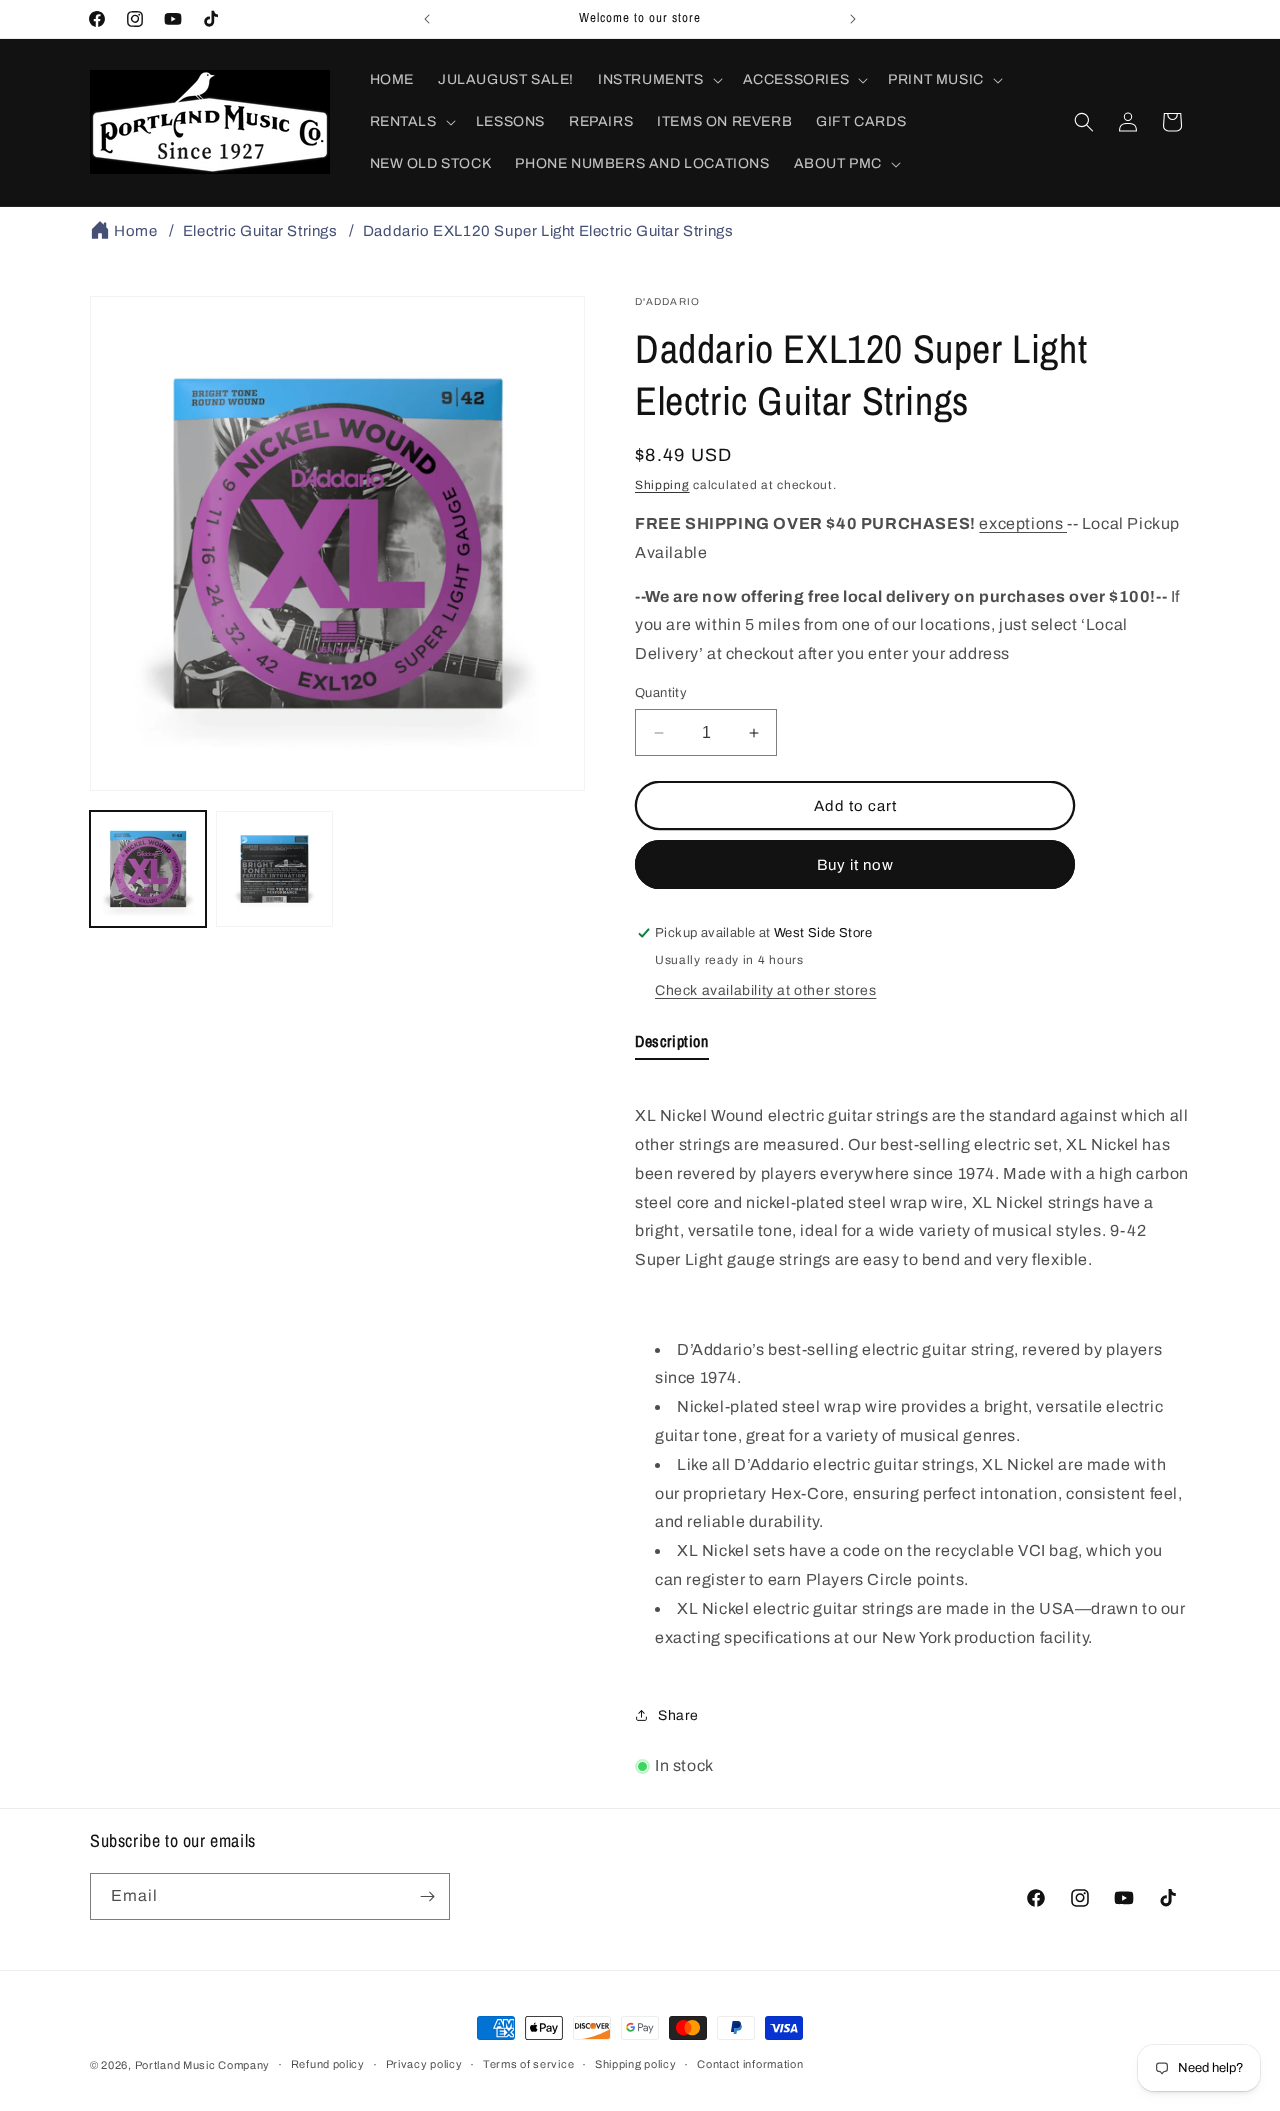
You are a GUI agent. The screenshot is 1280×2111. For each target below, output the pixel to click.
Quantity (661, 693)
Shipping (662, 485)
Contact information (750, 2064)
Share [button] (678, 1715)
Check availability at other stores (765, 990)
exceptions (1023, 523)
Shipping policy (636, 2064)
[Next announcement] (853, 19)
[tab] (672, 1045)
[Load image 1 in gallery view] (148, 869)
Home (135, 231)
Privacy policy (424, 2064)
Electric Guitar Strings (260, 231)
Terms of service (528, 2064)
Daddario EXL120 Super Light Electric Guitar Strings (548, 231)
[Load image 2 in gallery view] (274, 869)
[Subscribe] (427, 1896)
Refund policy (328, 2064)
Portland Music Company (202, 2065)
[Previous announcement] (427, 19)
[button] (658, 80)
